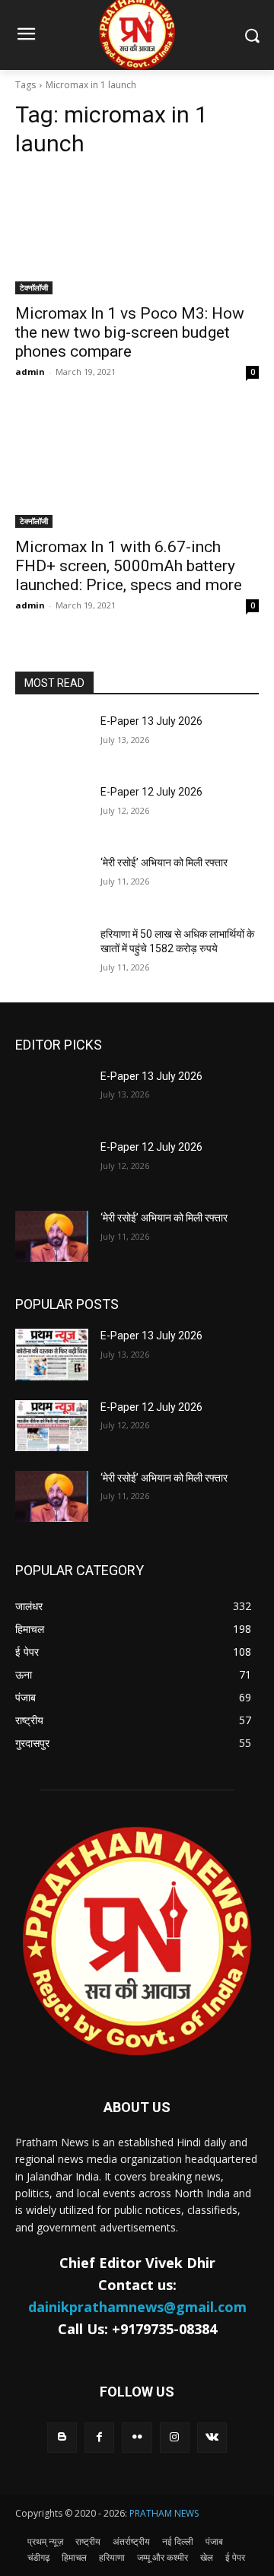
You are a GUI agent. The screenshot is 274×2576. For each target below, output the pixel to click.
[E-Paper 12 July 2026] (52, 810)
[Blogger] (62, 2437)
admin (30, 372)
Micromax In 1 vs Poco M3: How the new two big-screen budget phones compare (130, 332)
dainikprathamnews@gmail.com (137, 2307)
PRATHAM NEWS (164, 2513)
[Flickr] (137, 2437)
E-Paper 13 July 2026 (151, 721)
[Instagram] (175, 2437)
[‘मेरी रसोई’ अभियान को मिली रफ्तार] (52, 881)
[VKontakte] (212, 2437)
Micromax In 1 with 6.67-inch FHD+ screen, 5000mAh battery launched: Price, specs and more (129, 566)
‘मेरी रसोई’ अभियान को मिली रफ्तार (164, 862)
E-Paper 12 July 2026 (151, 792)
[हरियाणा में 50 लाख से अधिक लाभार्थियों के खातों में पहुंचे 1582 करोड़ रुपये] (52, 953)
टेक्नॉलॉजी (34, 287)
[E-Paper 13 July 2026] (52, 740)
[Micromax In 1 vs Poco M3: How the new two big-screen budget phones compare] (137, 233)
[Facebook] (99, 2437)
